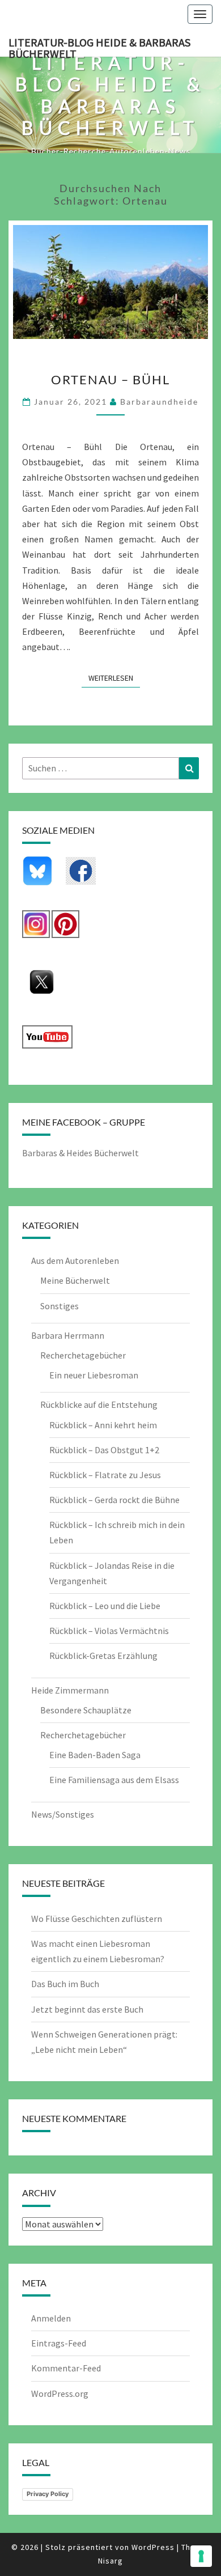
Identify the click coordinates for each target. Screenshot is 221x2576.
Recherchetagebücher (83, 1355)
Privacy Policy (48, 2494)
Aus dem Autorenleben (75, 1261)
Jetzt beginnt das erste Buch (87, 2009)
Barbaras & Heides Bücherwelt (80, 1153)
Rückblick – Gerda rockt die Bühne (114, 1500)
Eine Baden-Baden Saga (95, 1755)
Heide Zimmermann (70, 1690)
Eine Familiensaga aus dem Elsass (114, 1780)
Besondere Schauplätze (86, 1710)
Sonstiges (59, 1306)
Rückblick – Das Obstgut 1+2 (104, 1450)
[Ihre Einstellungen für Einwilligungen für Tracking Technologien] (201, 2556)
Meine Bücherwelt (75, 1280)
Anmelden (51, 2318)
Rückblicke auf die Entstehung (99, 1404)
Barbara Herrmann (68, 1335)
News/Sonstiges (63, 1814)
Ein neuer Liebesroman (94, 1375)
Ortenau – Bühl (110, 379)
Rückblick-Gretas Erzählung (103, 1656)
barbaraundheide (159, 402)
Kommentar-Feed (66, 2368)
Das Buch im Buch (65, 1984)
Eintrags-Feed (59, 2343)
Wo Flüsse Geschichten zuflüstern (97, 1919)
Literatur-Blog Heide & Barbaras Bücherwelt (99, 46)
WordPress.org (60, 2393)
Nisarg (110, 2561)
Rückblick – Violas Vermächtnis (109, 1631)
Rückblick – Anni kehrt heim (103, 1425)
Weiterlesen (114, 678)
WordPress (153, 2547)
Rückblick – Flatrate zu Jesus (105, 1475)
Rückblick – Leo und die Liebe (105, 1606)
